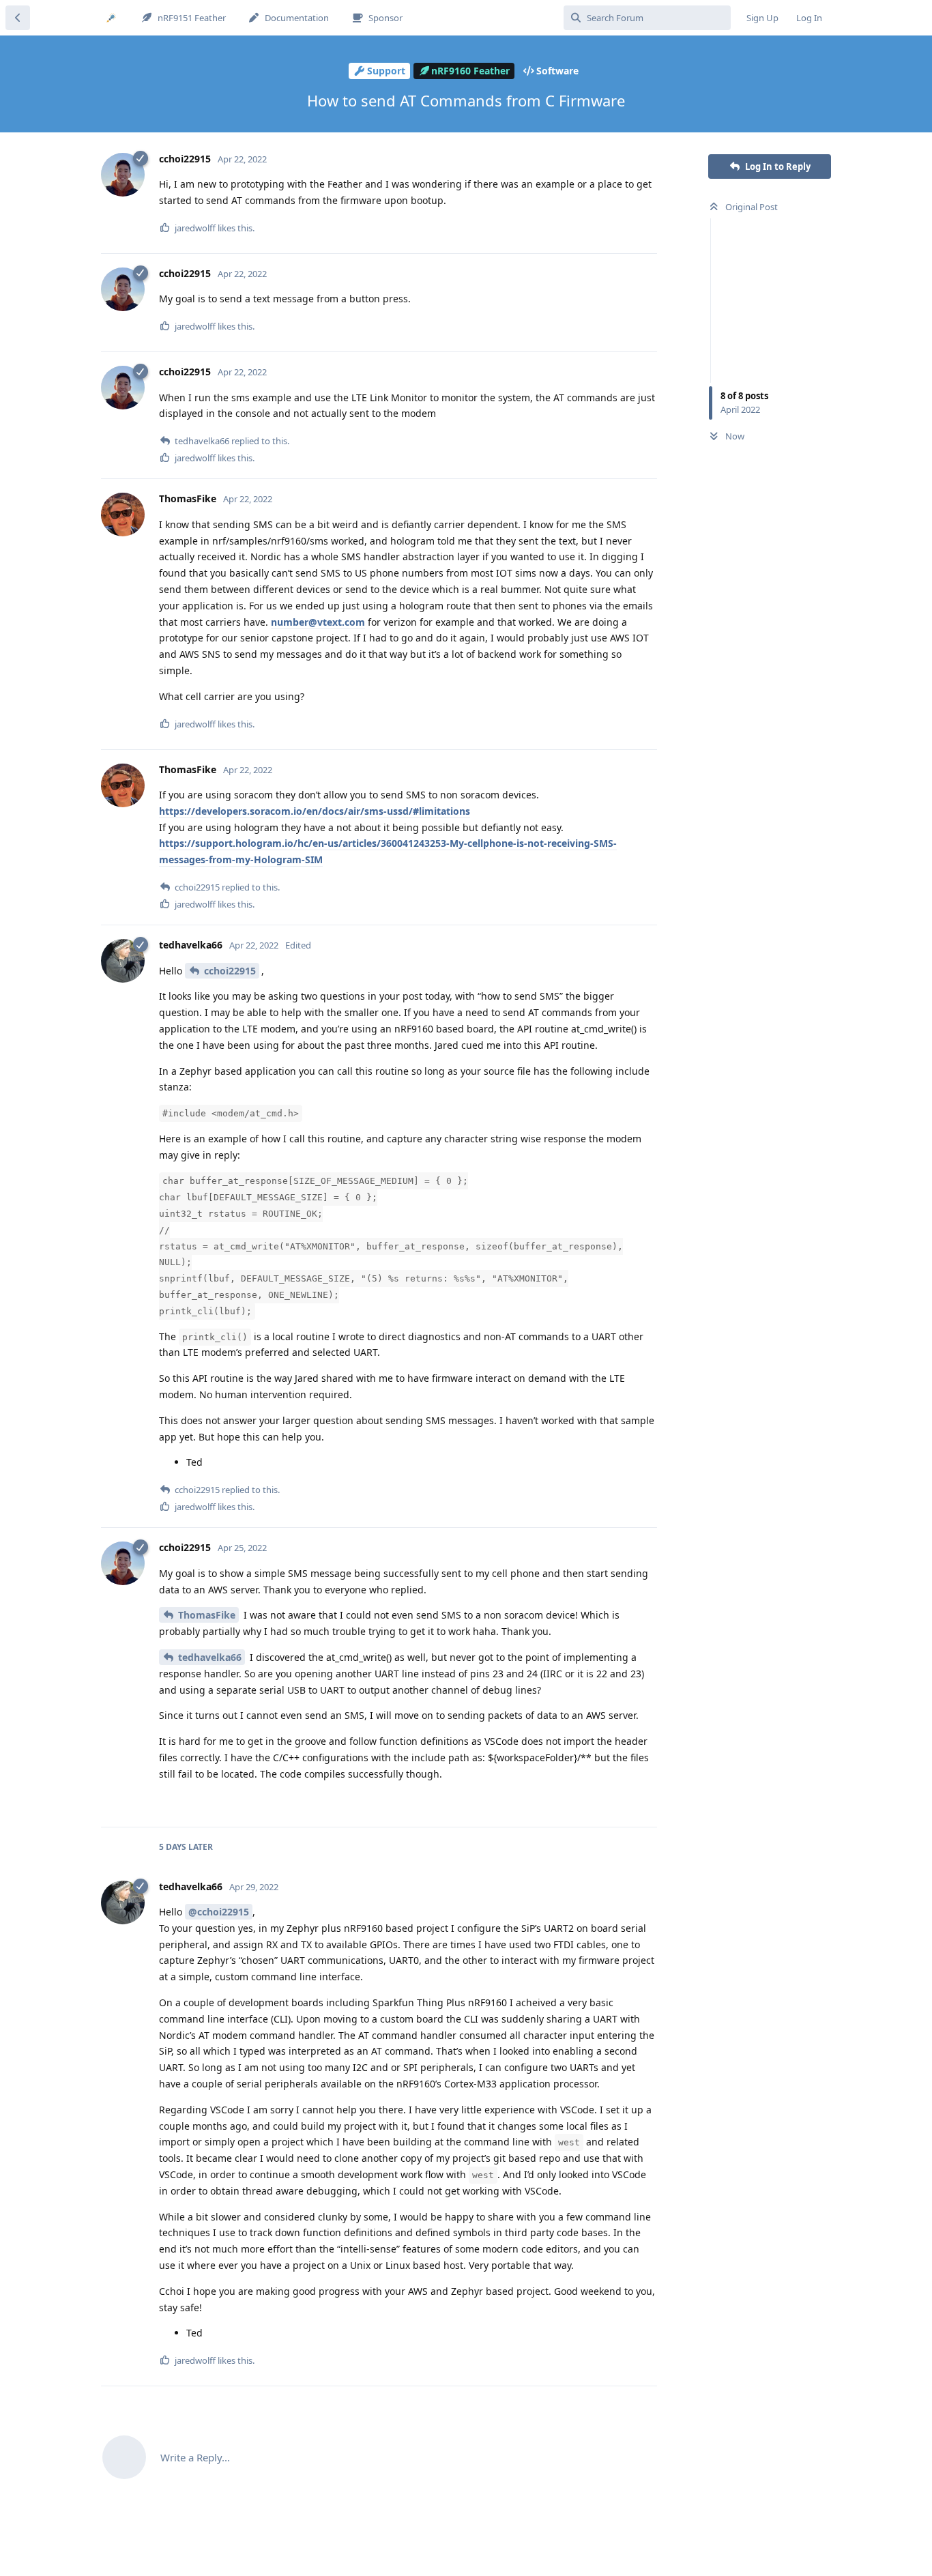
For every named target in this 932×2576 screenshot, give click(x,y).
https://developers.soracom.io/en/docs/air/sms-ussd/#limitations (315, 811)
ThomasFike (207, 1615)
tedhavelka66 (210, 1657)
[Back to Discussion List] (18, 18)
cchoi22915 (230, 971)
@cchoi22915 (219, 1912)
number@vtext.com (318, 622)
